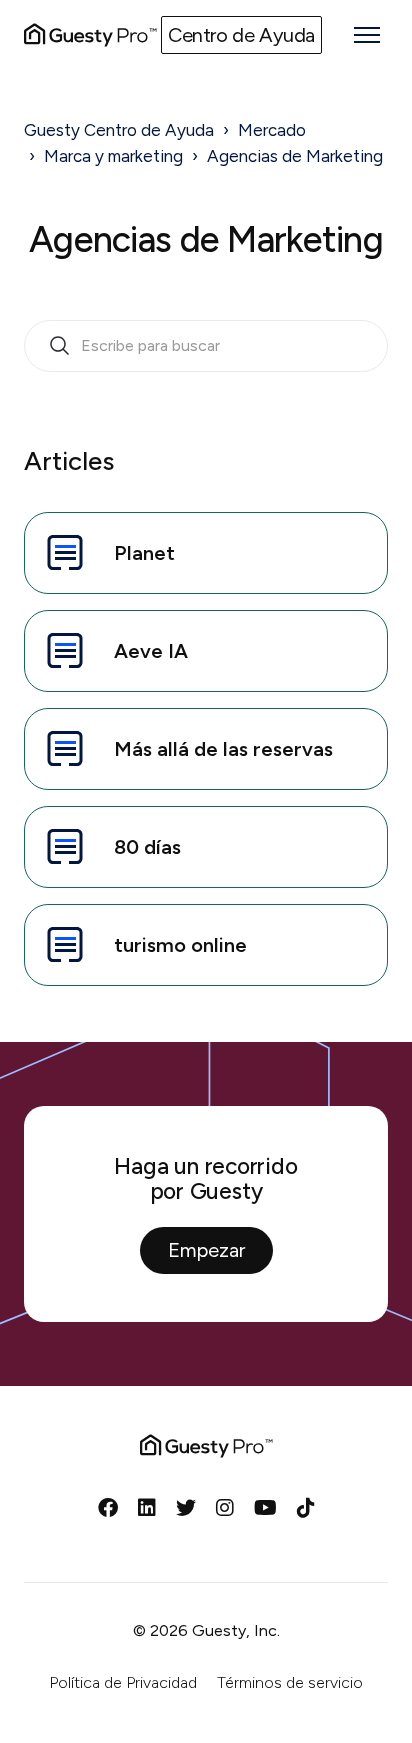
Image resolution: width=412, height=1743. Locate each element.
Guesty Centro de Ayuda (119, 130)
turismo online (180, 945)
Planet (144, 553)
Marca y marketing (113, 156)
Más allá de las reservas (223, 749)
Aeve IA (151, 651)
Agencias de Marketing (295, 156)
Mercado (272, 130)
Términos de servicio (290, 1682)
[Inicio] (90, 35)
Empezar (206, 1250)
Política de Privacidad (123, 1682)
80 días (147, 847)
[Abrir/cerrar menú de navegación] (367, 35)
